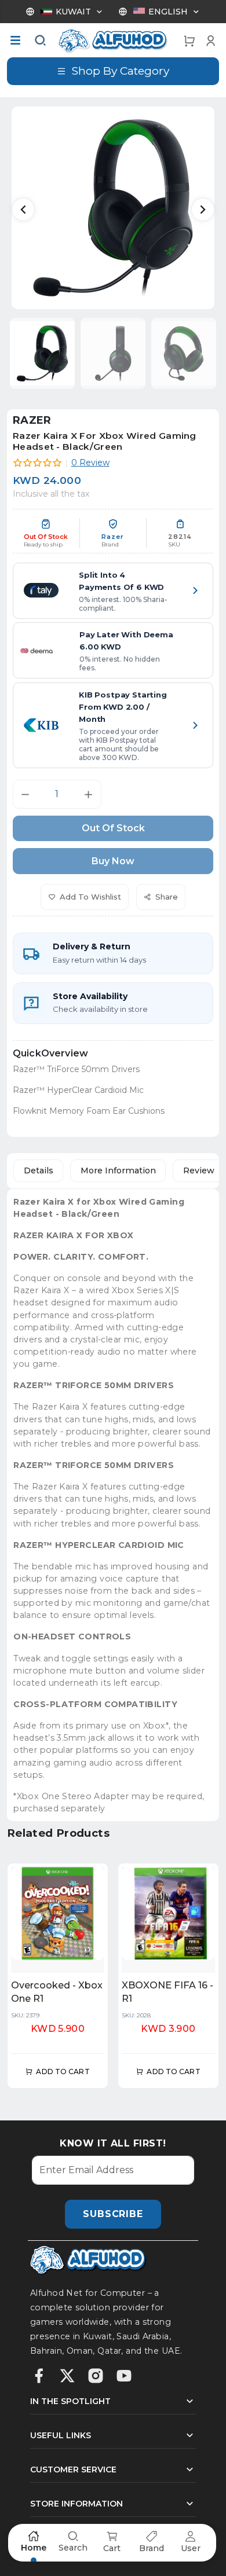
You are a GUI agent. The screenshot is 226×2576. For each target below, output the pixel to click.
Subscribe (113, 2214)
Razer (32, 420)
